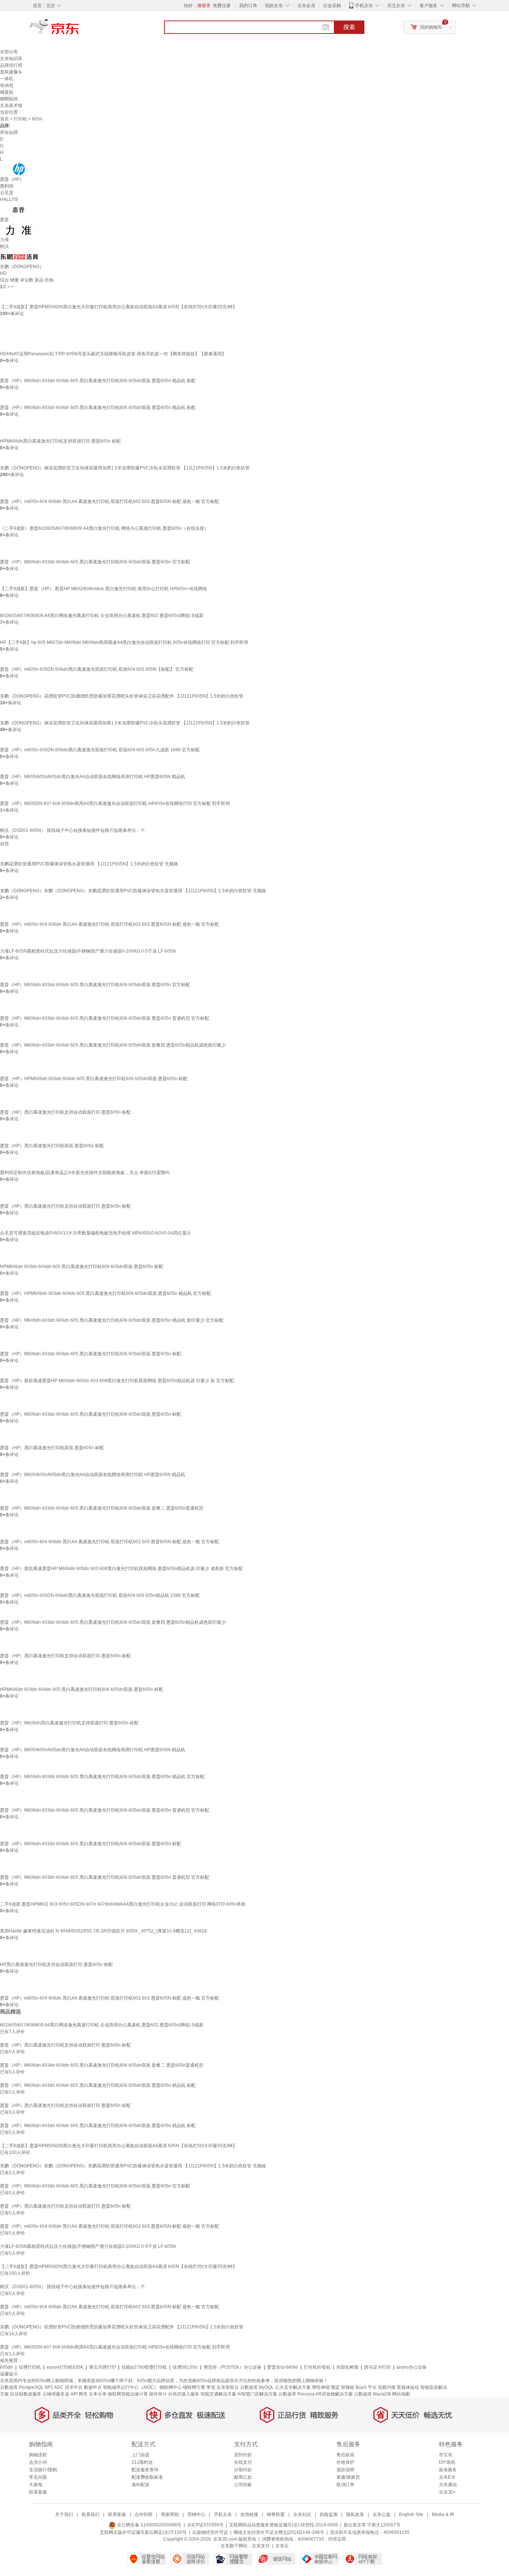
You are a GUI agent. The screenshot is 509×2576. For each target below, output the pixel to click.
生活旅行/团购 (43, 2470)
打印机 (20, 119)
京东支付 (261, 2546)
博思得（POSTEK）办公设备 (233, 2367)
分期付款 (243, 2470)
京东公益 (382, 2514)
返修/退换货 (348, 2477)
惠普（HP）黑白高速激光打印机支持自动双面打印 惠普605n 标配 (65, 1112)
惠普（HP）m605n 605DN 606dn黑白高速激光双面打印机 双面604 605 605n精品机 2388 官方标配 (100, 1595)
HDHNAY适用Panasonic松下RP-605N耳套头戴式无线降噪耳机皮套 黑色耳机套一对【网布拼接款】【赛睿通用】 (113, 354)
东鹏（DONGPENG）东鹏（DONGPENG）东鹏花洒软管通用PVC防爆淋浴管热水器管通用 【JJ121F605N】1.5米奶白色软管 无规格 (133, 891)
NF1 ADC (54, 2387)
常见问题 (38, 2477)
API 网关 (79, 2394)
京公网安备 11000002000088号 (149, 2525)
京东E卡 (447, 2477)
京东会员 (306, 6)
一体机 (7, 79)
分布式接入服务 (184, 2394)
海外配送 (140, 2485)
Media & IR (443, 2514)
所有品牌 (9, 132)
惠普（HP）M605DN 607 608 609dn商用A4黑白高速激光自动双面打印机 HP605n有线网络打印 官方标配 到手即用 (115, 803)
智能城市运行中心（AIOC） (131, 2387)
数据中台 (93, 2387)
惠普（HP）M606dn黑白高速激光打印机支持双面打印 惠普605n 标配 (69, 1723)
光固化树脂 (347, 2367)
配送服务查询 (145, 2470)
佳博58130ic (185, 2367)
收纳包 (7, 85)
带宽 (211, 2387)
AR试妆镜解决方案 (334, 2394)
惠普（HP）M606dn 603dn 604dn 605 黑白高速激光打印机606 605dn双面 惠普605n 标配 (91, 1354)
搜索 (349, 27)
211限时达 (142, 2462)
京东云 (282, 2546)
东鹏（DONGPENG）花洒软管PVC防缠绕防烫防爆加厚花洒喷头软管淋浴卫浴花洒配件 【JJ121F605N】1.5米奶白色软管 (122, 696)
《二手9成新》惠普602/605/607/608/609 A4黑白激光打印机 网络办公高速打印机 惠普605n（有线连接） (104, 528)
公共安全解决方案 (293, 2387)
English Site (411, 2514)
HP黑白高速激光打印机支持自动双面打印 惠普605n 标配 (56, 1965)
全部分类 (9, 52)
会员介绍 (38, 2462)
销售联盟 (276, 2514)
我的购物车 (431, 27)
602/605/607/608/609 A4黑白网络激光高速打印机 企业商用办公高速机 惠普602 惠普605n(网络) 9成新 (102, 616)
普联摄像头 (11, 72)
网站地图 (401, 2394)
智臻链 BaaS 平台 (359, 2387)
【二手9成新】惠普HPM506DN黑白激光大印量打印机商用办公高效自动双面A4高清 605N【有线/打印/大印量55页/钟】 (118, 307)
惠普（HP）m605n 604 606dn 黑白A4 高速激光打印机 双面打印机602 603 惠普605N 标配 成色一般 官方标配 (110, 501)
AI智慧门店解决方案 (257, 2394)
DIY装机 (447, 2462)
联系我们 (91, 2514)
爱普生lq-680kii (283, 2367)
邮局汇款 (243, 2477)
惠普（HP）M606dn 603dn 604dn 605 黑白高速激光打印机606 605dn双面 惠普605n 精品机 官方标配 (102, 1777)
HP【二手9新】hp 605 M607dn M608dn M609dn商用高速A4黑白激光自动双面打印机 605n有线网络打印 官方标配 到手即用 (124, 642)
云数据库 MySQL (257, 2387)
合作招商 (143, 2514)
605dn (7, 2367)
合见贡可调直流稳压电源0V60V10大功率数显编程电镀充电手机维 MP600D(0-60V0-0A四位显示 (96, 1233)
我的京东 (274, 6)
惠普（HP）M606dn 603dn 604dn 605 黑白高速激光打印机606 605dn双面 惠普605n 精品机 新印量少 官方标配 (112, 1320)
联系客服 (38, 2492)
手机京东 (364, 6)
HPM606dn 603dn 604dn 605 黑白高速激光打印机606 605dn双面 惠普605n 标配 (82, 1267)
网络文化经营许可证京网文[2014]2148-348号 (279, 2532)
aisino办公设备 (412, 2367)
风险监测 (329, 2514)
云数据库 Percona (296, 2394)
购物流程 (38, 2455)
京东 (79, 30)
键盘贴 (7, 92)
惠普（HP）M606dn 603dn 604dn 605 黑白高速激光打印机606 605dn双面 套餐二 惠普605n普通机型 (102, 1508)
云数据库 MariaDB (372, 2394)
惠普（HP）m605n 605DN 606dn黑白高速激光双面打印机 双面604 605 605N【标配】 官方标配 (97, 669)
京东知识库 (11, 59)
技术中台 (74, 2387)
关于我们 (64, 2514)
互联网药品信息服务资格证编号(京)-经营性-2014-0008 (284, 2525)
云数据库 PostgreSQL (22, 2387)
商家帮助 (170, 2514)
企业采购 (332, 6)
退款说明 (345, 2470)
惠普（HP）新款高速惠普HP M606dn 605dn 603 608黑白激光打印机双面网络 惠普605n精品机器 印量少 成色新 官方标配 (121, 1569)
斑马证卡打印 (377, 2367)
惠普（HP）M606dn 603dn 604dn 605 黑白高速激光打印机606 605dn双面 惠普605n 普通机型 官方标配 (105, 1018)
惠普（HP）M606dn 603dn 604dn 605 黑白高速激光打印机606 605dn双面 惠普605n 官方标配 (95, 562)
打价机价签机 (317, 2367)
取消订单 (345, 2485)
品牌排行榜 (11, 65)
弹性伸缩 (321, 2387)
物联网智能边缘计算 (128, 2394)
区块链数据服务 (26, 2394)
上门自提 (140, 2455)
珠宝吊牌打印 (102, 2367)
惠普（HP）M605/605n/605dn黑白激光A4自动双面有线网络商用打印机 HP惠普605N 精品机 (93, 777)
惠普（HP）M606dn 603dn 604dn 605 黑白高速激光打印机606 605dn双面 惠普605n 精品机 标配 (98, 381)
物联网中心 (171, 2387)
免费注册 (222, 6)
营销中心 (196, 2514)
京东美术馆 (11, 106)
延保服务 (448, 2470)
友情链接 (249, 2514)
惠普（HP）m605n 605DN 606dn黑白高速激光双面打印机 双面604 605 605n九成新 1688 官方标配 (100, 750)
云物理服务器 (56, 2394)
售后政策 (345, 2455)
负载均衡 (387, 2387)
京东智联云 (228, 2387)
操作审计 (158, 2394)
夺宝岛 (446, 2455)
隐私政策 (355, 2514)
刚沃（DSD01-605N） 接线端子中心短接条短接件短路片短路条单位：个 (72, 830)
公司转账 (243, 2485)
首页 (4, 119)
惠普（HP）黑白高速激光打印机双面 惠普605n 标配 (52, 1146)
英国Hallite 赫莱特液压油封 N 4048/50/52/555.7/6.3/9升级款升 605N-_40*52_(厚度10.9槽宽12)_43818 (103, 1931)
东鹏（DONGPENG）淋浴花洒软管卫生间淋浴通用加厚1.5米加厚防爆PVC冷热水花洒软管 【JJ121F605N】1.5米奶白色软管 (125, 468)
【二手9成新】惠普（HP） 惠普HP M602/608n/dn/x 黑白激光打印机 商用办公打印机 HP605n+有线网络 (104, 589)
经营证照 (337, 2539)
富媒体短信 (408, 2387)
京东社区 (302, 2514)
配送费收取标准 (147, 2477)
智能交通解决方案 (218, 2394)
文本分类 (98, 2394)
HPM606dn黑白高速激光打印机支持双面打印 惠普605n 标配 (60, 441)
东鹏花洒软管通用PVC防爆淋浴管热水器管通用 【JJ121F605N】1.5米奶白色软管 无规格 (89, 864)
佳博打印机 (30, 2367)
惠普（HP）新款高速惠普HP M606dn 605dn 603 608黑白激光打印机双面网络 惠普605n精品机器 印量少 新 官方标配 (117, 1381)
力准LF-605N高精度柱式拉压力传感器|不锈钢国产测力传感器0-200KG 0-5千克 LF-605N (88, 951)
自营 (4, 844)
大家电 (36, 2485)
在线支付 (243, 2462)
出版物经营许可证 (210, 2532)
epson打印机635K (65, 2367)
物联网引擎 (194, 2387)
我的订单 (248, 6)
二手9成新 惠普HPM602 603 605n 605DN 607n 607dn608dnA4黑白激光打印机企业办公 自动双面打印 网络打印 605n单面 (123, 1904)
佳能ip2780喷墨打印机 (144, 2367)
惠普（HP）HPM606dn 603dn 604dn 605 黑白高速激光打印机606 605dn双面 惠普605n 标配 (94, 1079)
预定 (335, 2387)
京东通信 (448, 2485)
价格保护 (345, 2462)
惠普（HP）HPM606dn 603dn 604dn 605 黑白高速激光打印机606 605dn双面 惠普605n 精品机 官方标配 (105, 1293)
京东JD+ (448, 2492)
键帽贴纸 (9, 99)
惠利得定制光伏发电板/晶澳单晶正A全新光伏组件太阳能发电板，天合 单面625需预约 (85, 1173)
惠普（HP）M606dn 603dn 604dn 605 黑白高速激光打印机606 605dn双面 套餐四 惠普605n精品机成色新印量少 (113, 1045)
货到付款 (243, 2455)
